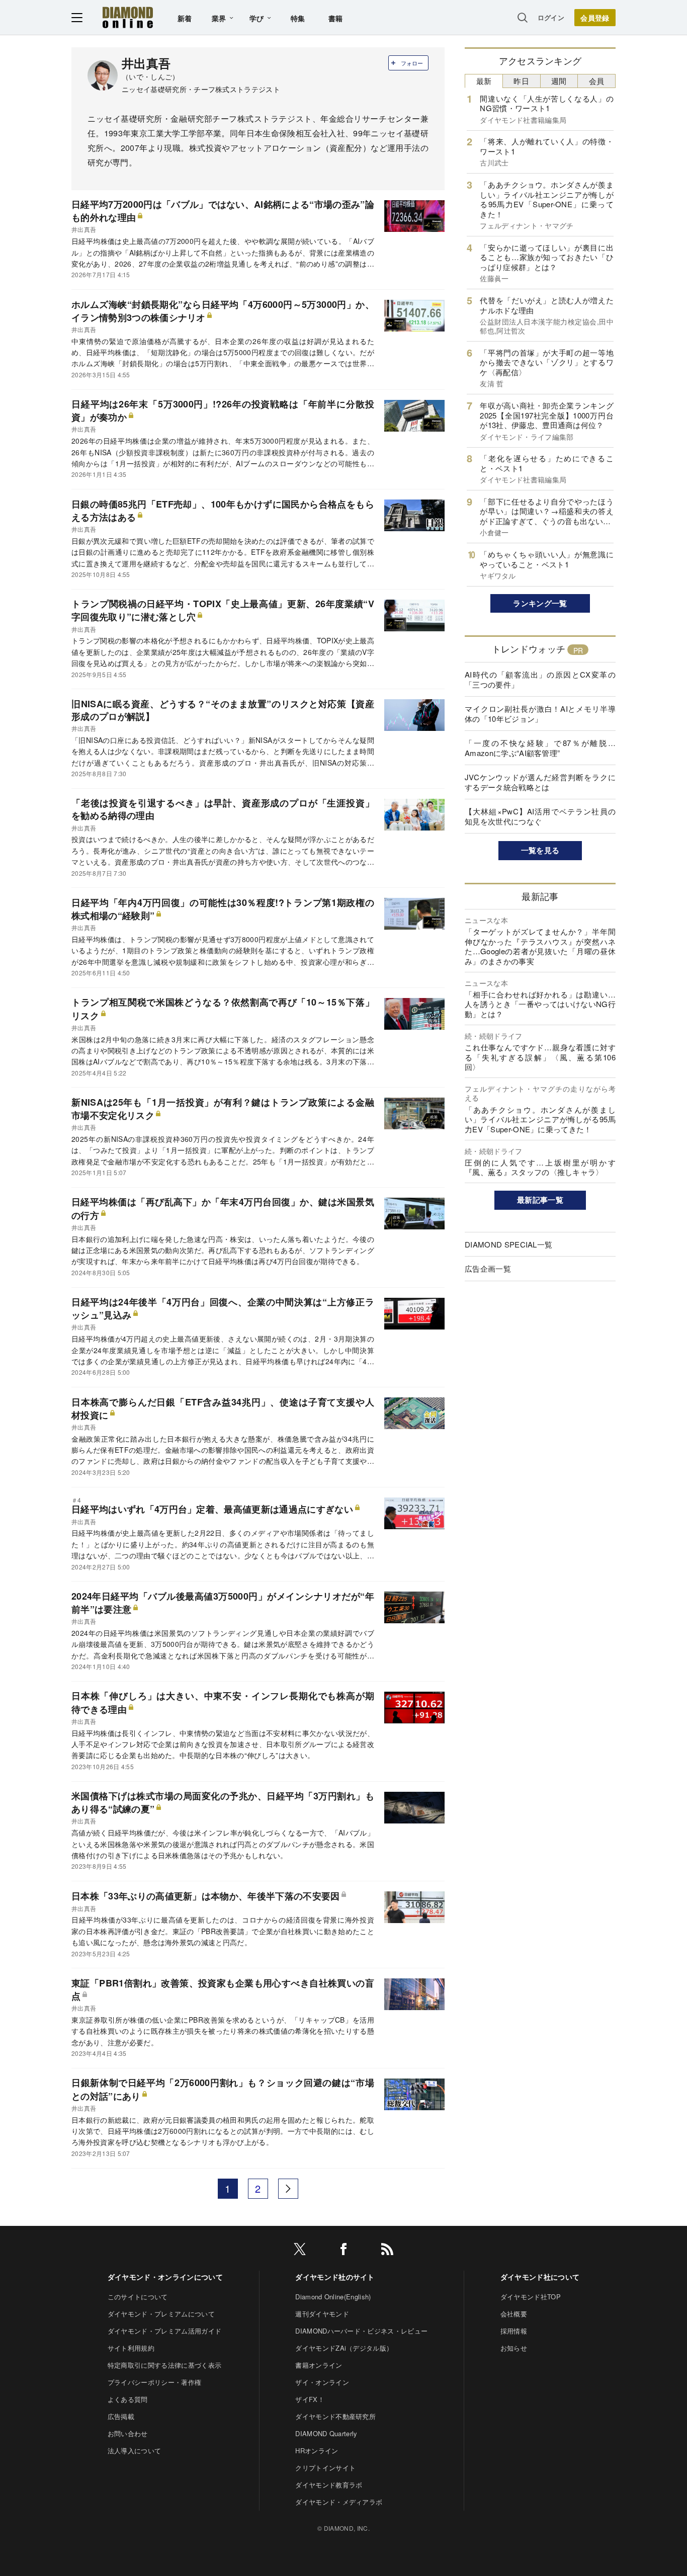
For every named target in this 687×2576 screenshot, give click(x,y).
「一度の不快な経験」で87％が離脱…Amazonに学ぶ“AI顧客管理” (540, 748)
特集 (298, 18)
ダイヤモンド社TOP (531, 2297)
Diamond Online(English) (333, 2297)
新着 (185, 18)
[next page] (288, 2189)
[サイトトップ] (128, 17)
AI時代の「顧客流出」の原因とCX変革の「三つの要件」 (540, 679)
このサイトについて (138, 2297)
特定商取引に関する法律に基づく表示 (164, 2365)
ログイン (551, 17)
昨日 (521, 81)
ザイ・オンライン (322, 2382)
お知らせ (514, 2348)
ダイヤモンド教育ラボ (329, 2485)
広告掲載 (121, 2416)
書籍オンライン (319, 2365)
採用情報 (514, 2331)
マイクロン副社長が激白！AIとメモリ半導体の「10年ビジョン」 (540, 714)
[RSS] (387, 2251)
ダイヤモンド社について (540, 2277)
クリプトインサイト (325, 2468)
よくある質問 (128, 2399)
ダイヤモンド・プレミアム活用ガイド (164, 2331)
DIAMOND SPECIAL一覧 (508, 1244)
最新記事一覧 (540, 1200)
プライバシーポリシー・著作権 (154, 2382)
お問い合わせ (128, 2433)
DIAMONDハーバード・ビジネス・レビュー (361, 2331)
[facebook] (343, 2251)
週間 (559, 81)
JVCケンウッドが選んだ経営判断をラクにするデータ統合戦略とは (540, 782)
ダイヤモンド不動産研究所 (335, 2416)
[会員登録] (595, 18)
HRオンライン (317, 2450)
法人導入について (135, 2450)
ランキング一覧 (540, 603)
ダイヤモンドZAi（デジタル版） (344, 2348)
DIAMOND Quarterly (326, 2433)
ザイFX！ (310, 2399)
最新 (484, 81)
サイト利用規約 (131, 2348)
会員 (597, 81)
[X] (300, 2251)
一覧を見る (540, 850)
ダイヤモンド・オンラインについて (165, 2277)
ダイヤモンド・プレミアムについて (161, 2314)
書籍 (336, 18)
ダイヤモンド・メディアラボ (339, 2502)
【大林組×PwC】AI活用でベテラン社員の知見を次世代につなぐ (540, 816)
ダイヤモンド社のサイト (335, 2277)
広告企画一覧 (488, 1268)
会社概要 (514, 2314)
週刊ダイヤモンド (322, 2314)
